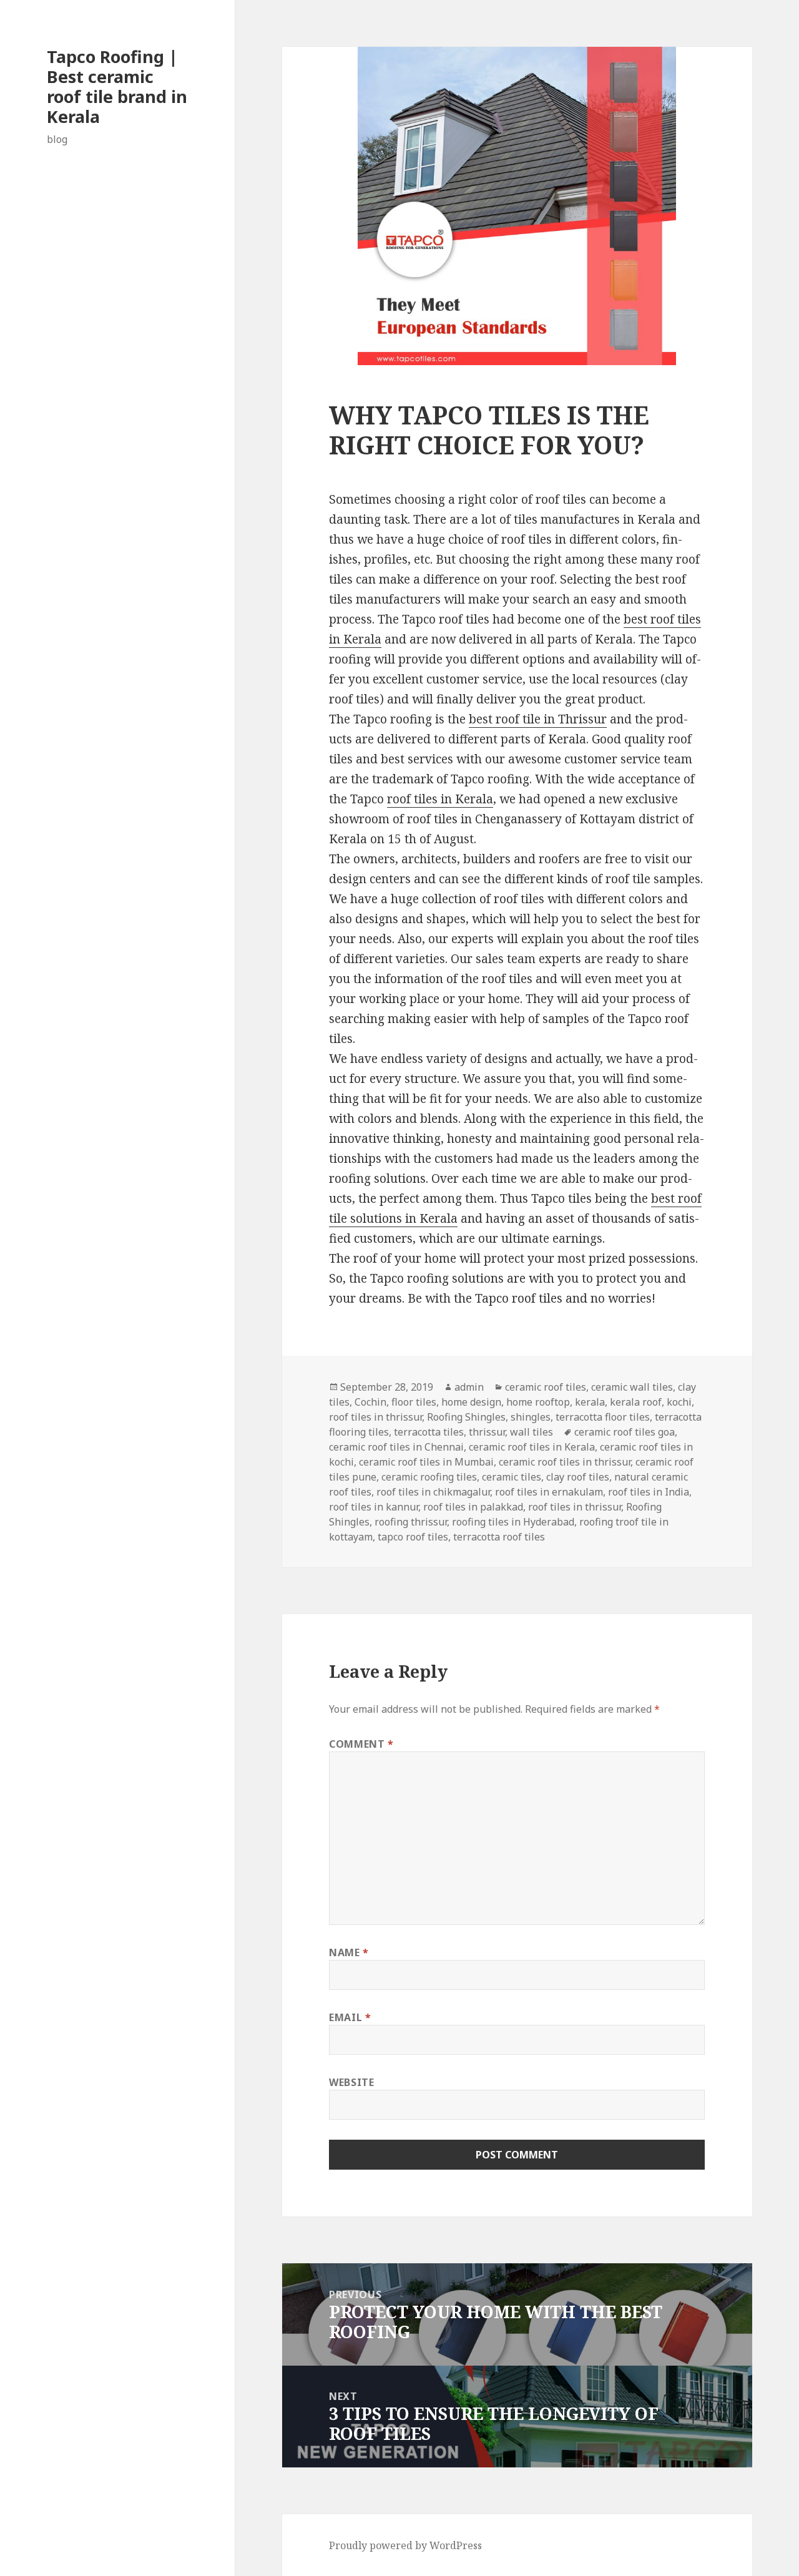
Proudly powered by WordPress (405, 2545)
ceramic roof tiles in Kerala (532, 1447)
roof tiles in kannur (374, 1507)
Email (350, 2017)
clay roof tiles (578, 1477)
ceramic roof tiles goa (625, 1432)
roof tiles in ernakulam (549, 1492)
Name (349, 1952)
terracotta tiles (429, 1432)
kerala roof (636, 1402)
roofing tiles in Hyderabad (513, 1522)
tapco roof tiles (413, 1537)
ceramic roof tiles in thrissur (565, 1462)
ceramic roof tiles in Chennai (396, 1447)
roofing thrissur (411, 1522)
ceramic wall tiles (632, 1387)
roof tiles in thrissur (375, 1417)
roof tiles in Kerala (440, 799)
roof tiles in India (649, 1492)
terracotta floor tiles (603, 1417)
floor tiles (414, 1402)
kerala (590, 1402)
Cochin (370, 1402)
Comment (361, 1744)
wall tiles (532, 1432)
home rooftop (538, 1402)
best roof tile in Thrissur (538, 719)
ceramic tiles (512, 1477)
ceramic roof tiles (546, 1387)
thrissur (487, 1432)
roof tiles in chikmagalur (433, 1492)
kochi (679, 1402)
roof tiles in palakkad (473, 1507)
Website (351, 2082)
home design (471, 1402)
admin (469, 1387)
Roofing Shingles (466, 1417)
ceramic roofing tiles (429, 1477)
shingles (531, 1417)
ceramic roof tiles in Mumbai (426, 1462)
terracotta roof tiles (499, 1537)
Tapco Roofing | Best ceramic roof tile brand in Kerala (117, 86)
